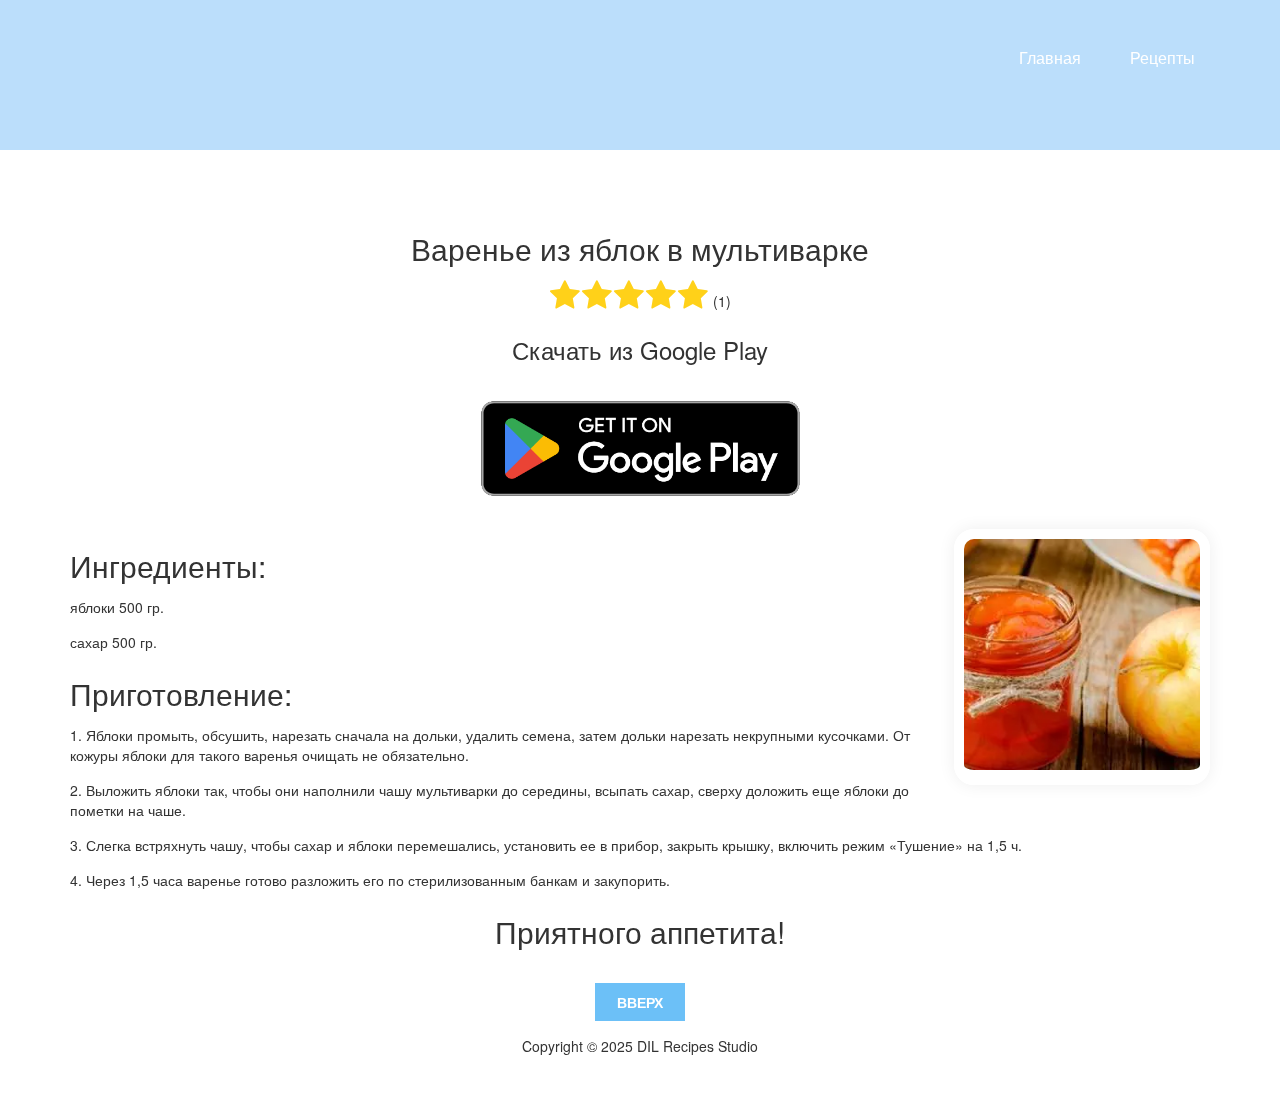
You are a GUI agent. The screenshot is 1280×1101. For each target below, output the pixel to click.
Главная (1050, 57)
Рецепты (1162, 57)
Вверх (640, 1002)
